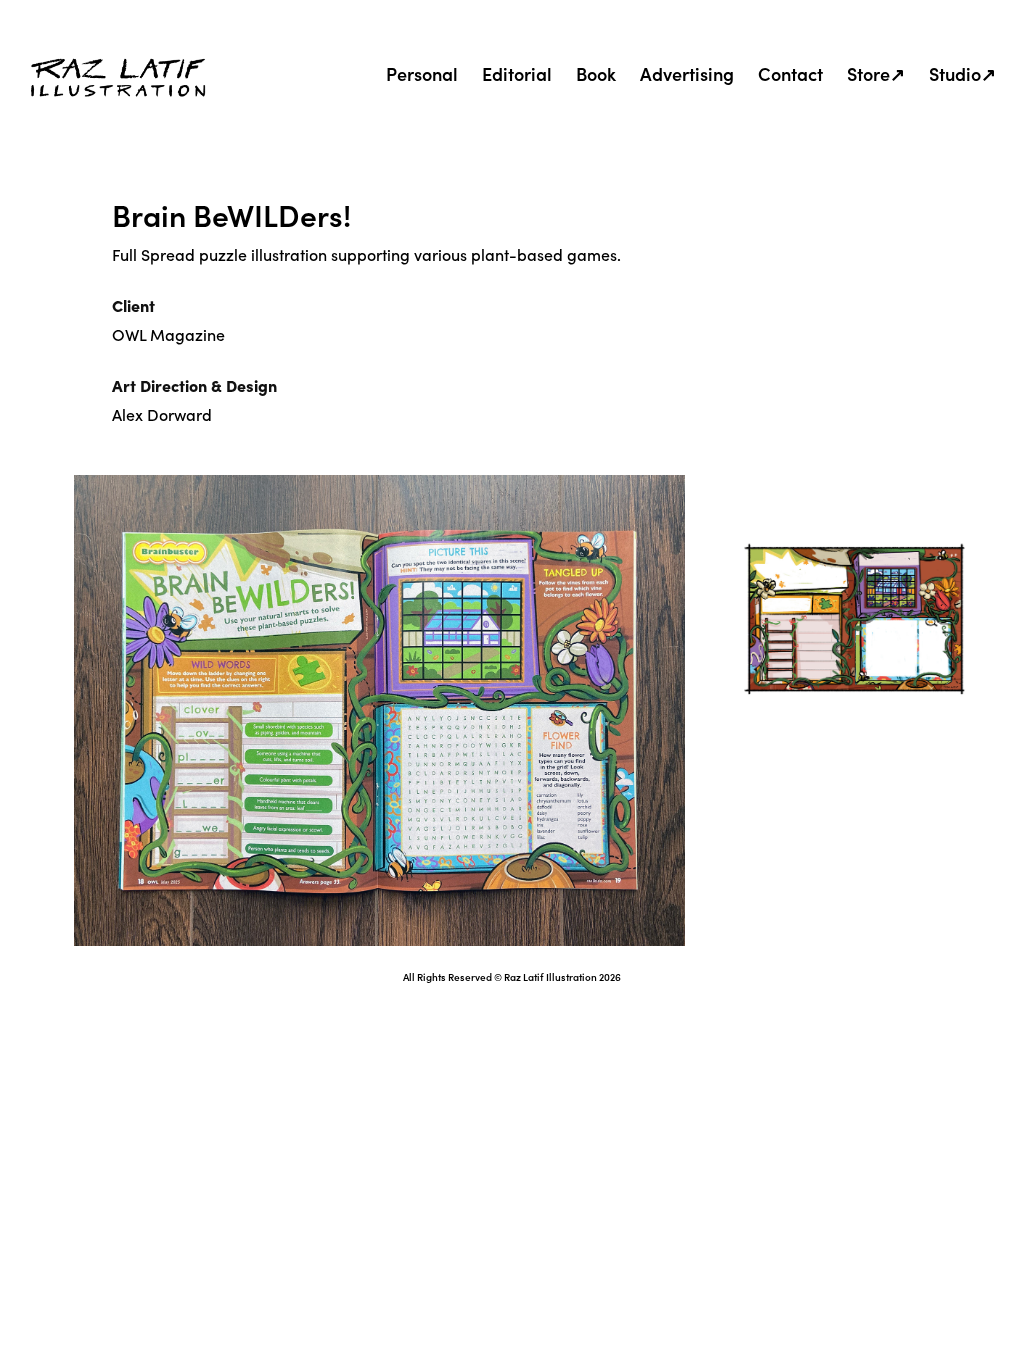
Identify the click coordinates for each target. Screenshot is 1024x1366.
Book (596, 73)
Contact (790, 73)
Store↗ (876, 73)
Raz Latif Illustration (550, 977)
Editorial (517, 73)
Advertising (687, 73)
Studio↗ (962, 73)
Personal (422, 73)
